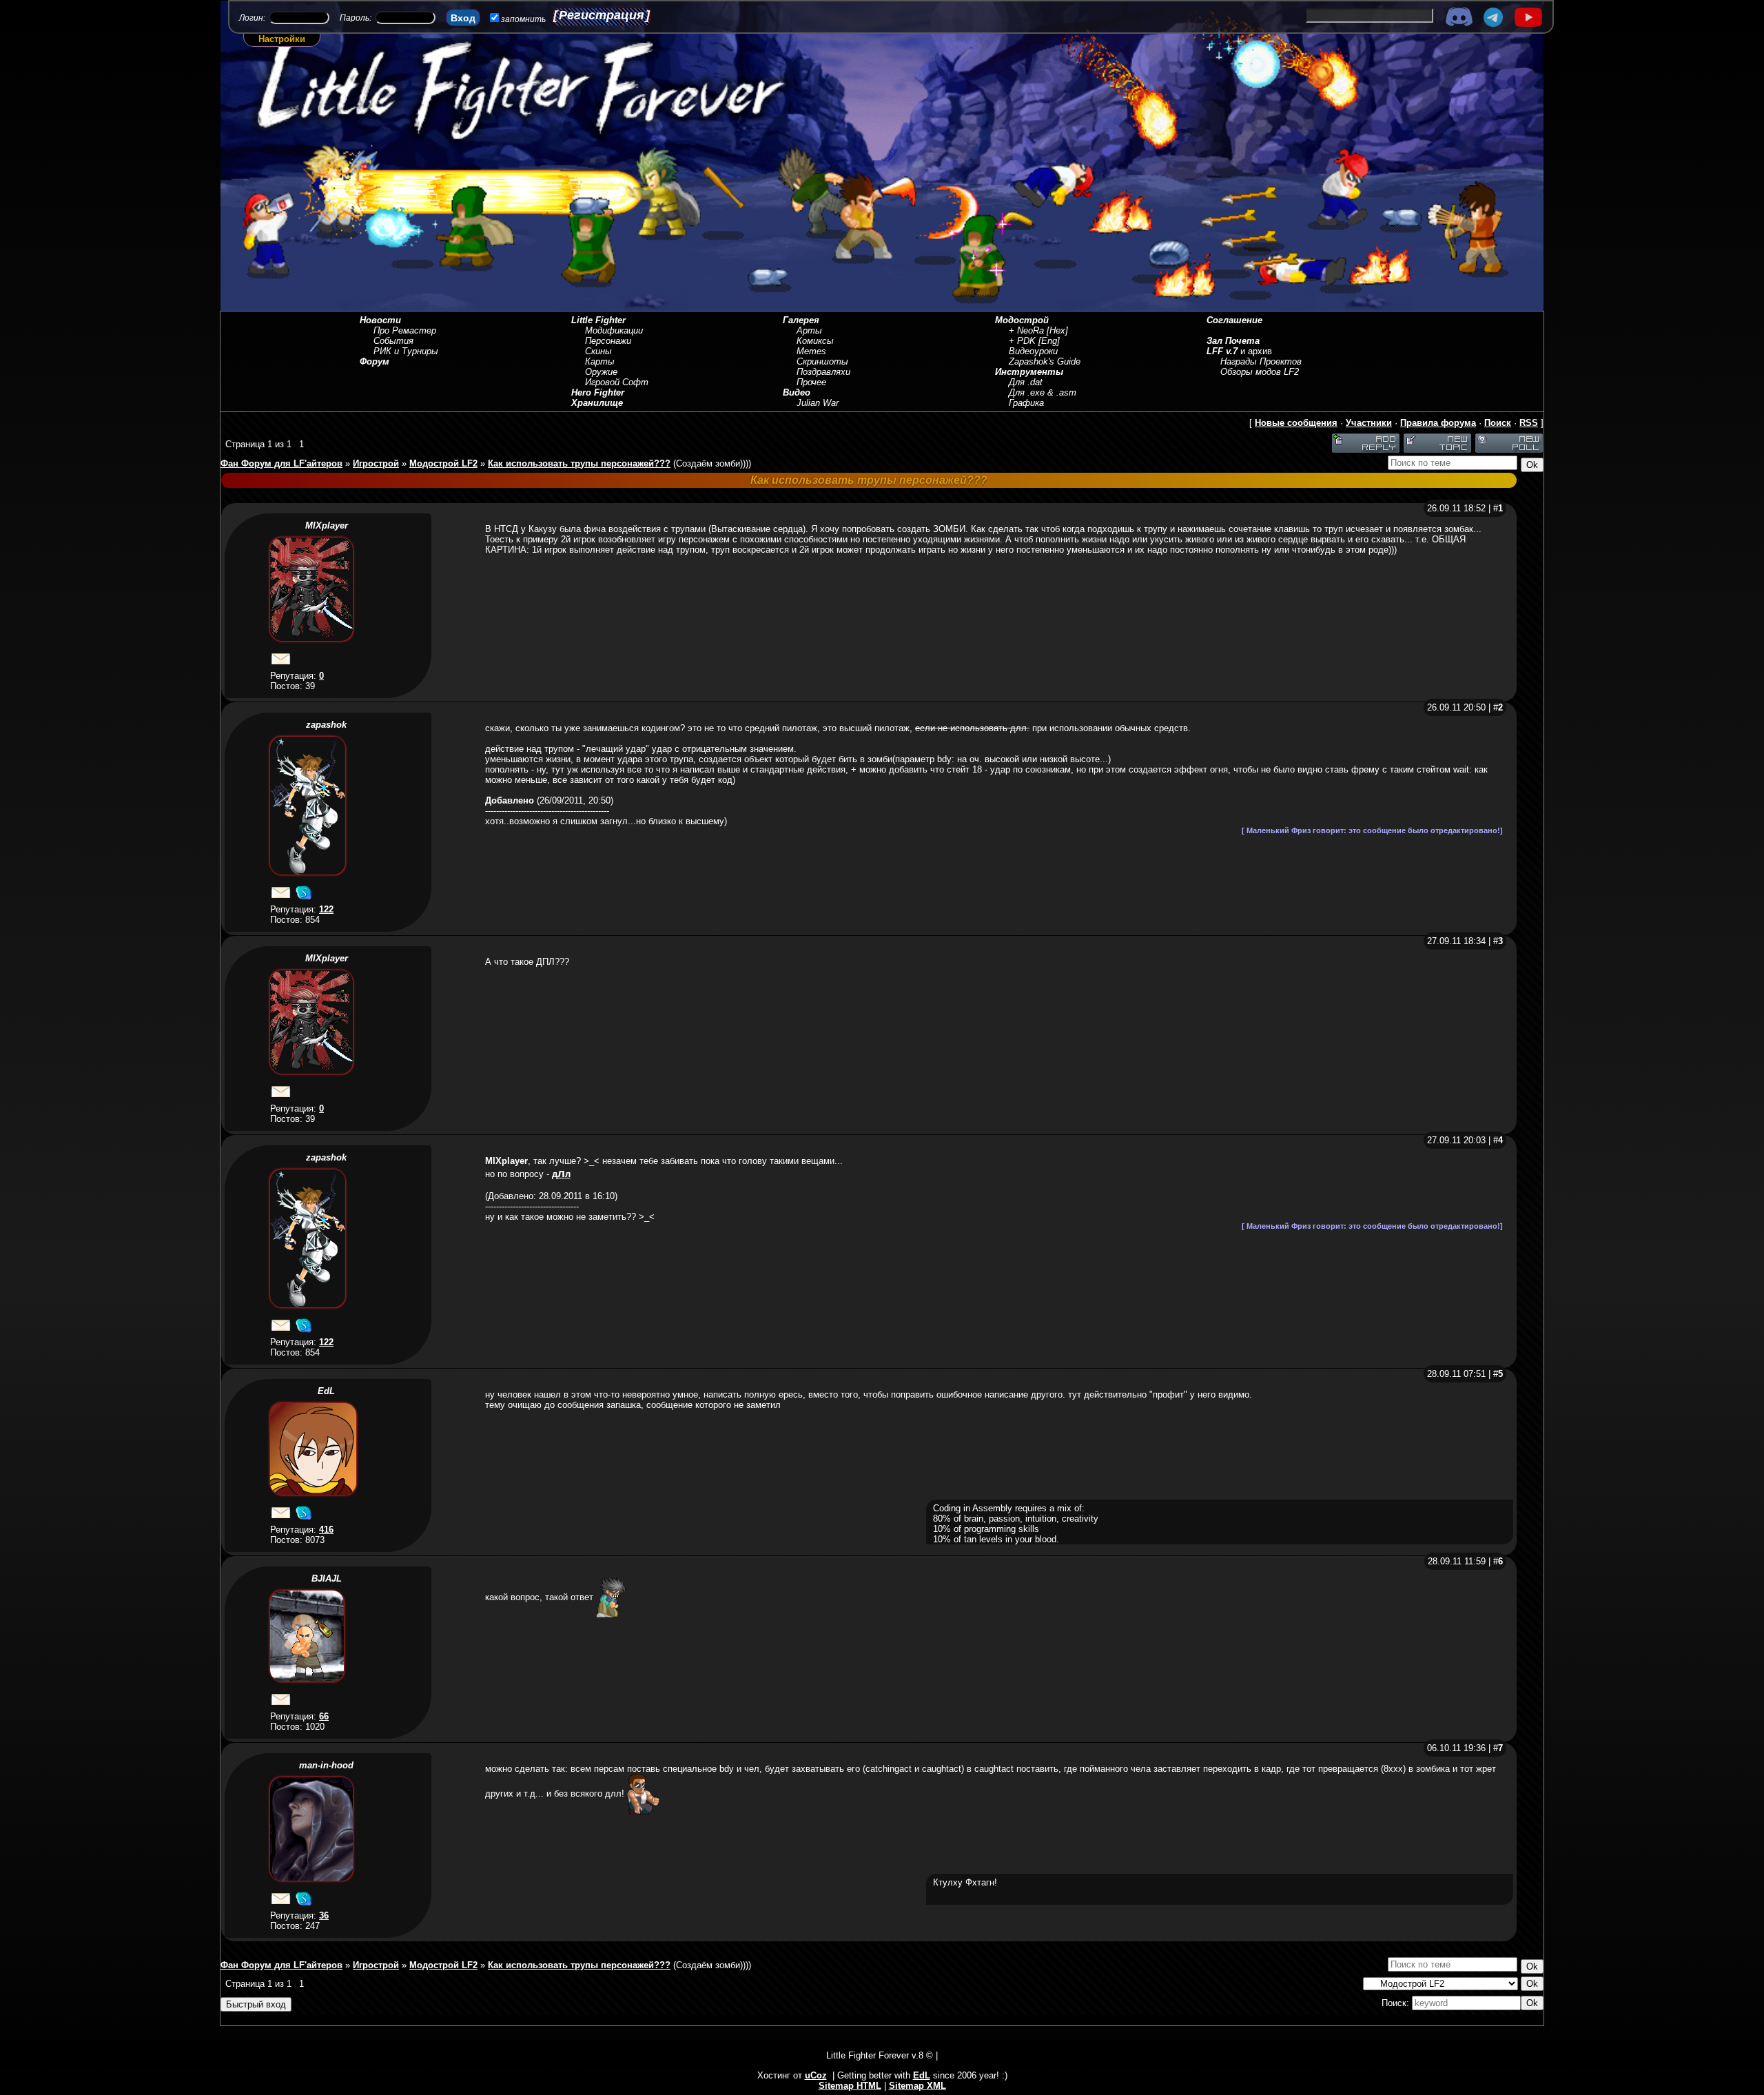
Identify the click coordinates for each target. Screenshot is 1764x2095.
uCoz (816, 2075)
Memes (811, 351)
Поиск (1498, 423)
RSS (1529, 423)
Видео (797, 392)
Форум (375, 361)
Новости (380, 320)
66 (324, 1716)
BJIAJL (327, 1578)
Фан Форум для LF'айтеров (281, 463)
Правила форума (1438, 423)
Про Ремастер (405, 330)
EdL (326, 1391)
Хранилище (597, 403)
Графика (1026, 403)
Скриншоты (822, 361)
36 (324, 1915)
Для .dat (1026, 382)
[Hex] (1057, 330)
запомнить (523, 19)
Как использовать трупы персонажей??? (579, 463)
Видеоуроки (1033, 351)
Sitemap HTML (850, 2086)
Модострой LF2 (443, 463)
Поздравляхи (823, 372)
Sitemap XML (917, 2086)
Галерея (801, 320)
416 (326, 1530)
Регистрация (602, 15)
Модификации (614, 330)
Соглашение (1234, 320)
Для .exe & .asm (1043, 392)
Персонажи (608, 341)
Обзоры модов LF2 (1260, 372)
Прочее (811, 382)
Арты (809, 330)
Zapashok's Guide (1045, 361)
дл (561, 1174)
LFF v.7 (1222, 351)
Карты (600, 361)
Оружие (601, 372)
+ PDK (1022, 341)
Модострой (1022, 320)
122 (326, 909)
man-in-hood (326, 1765)
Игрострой (376, 463)
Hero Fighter (598, 392)
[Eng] (1049, 341)
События (393, 341)
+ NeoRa (1026, 330)
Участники (1369, 423)
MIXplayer (327, 525)
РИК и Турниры (406, 351)
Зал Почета (1233, 341)
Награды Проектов (1261, 361)
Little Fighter (598, 320)
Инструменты (1029, 372)
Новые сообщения (1296, 423)
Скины (598, 351)
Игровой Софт (617, 382)
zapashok (326, 725)
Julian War (818, 403)
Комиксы (815, 341)
